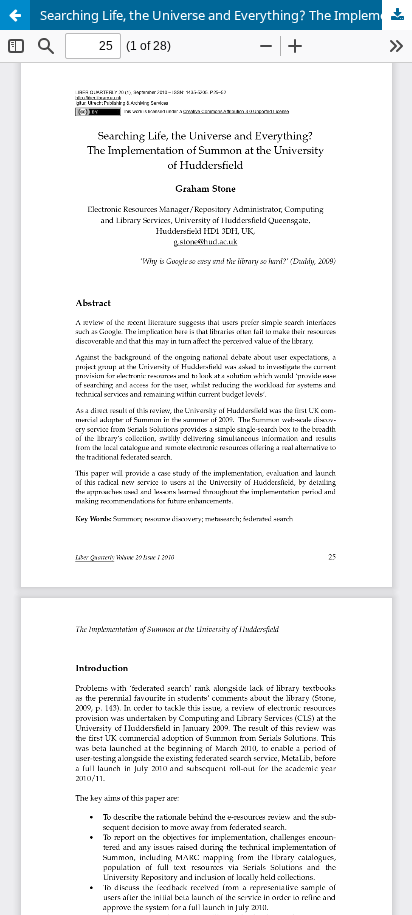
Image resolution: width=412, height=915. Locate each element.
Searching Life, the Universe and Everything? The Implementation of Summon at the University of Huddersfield (226, 15)
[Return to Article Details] (15, 15)
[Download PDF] (397, 15)
